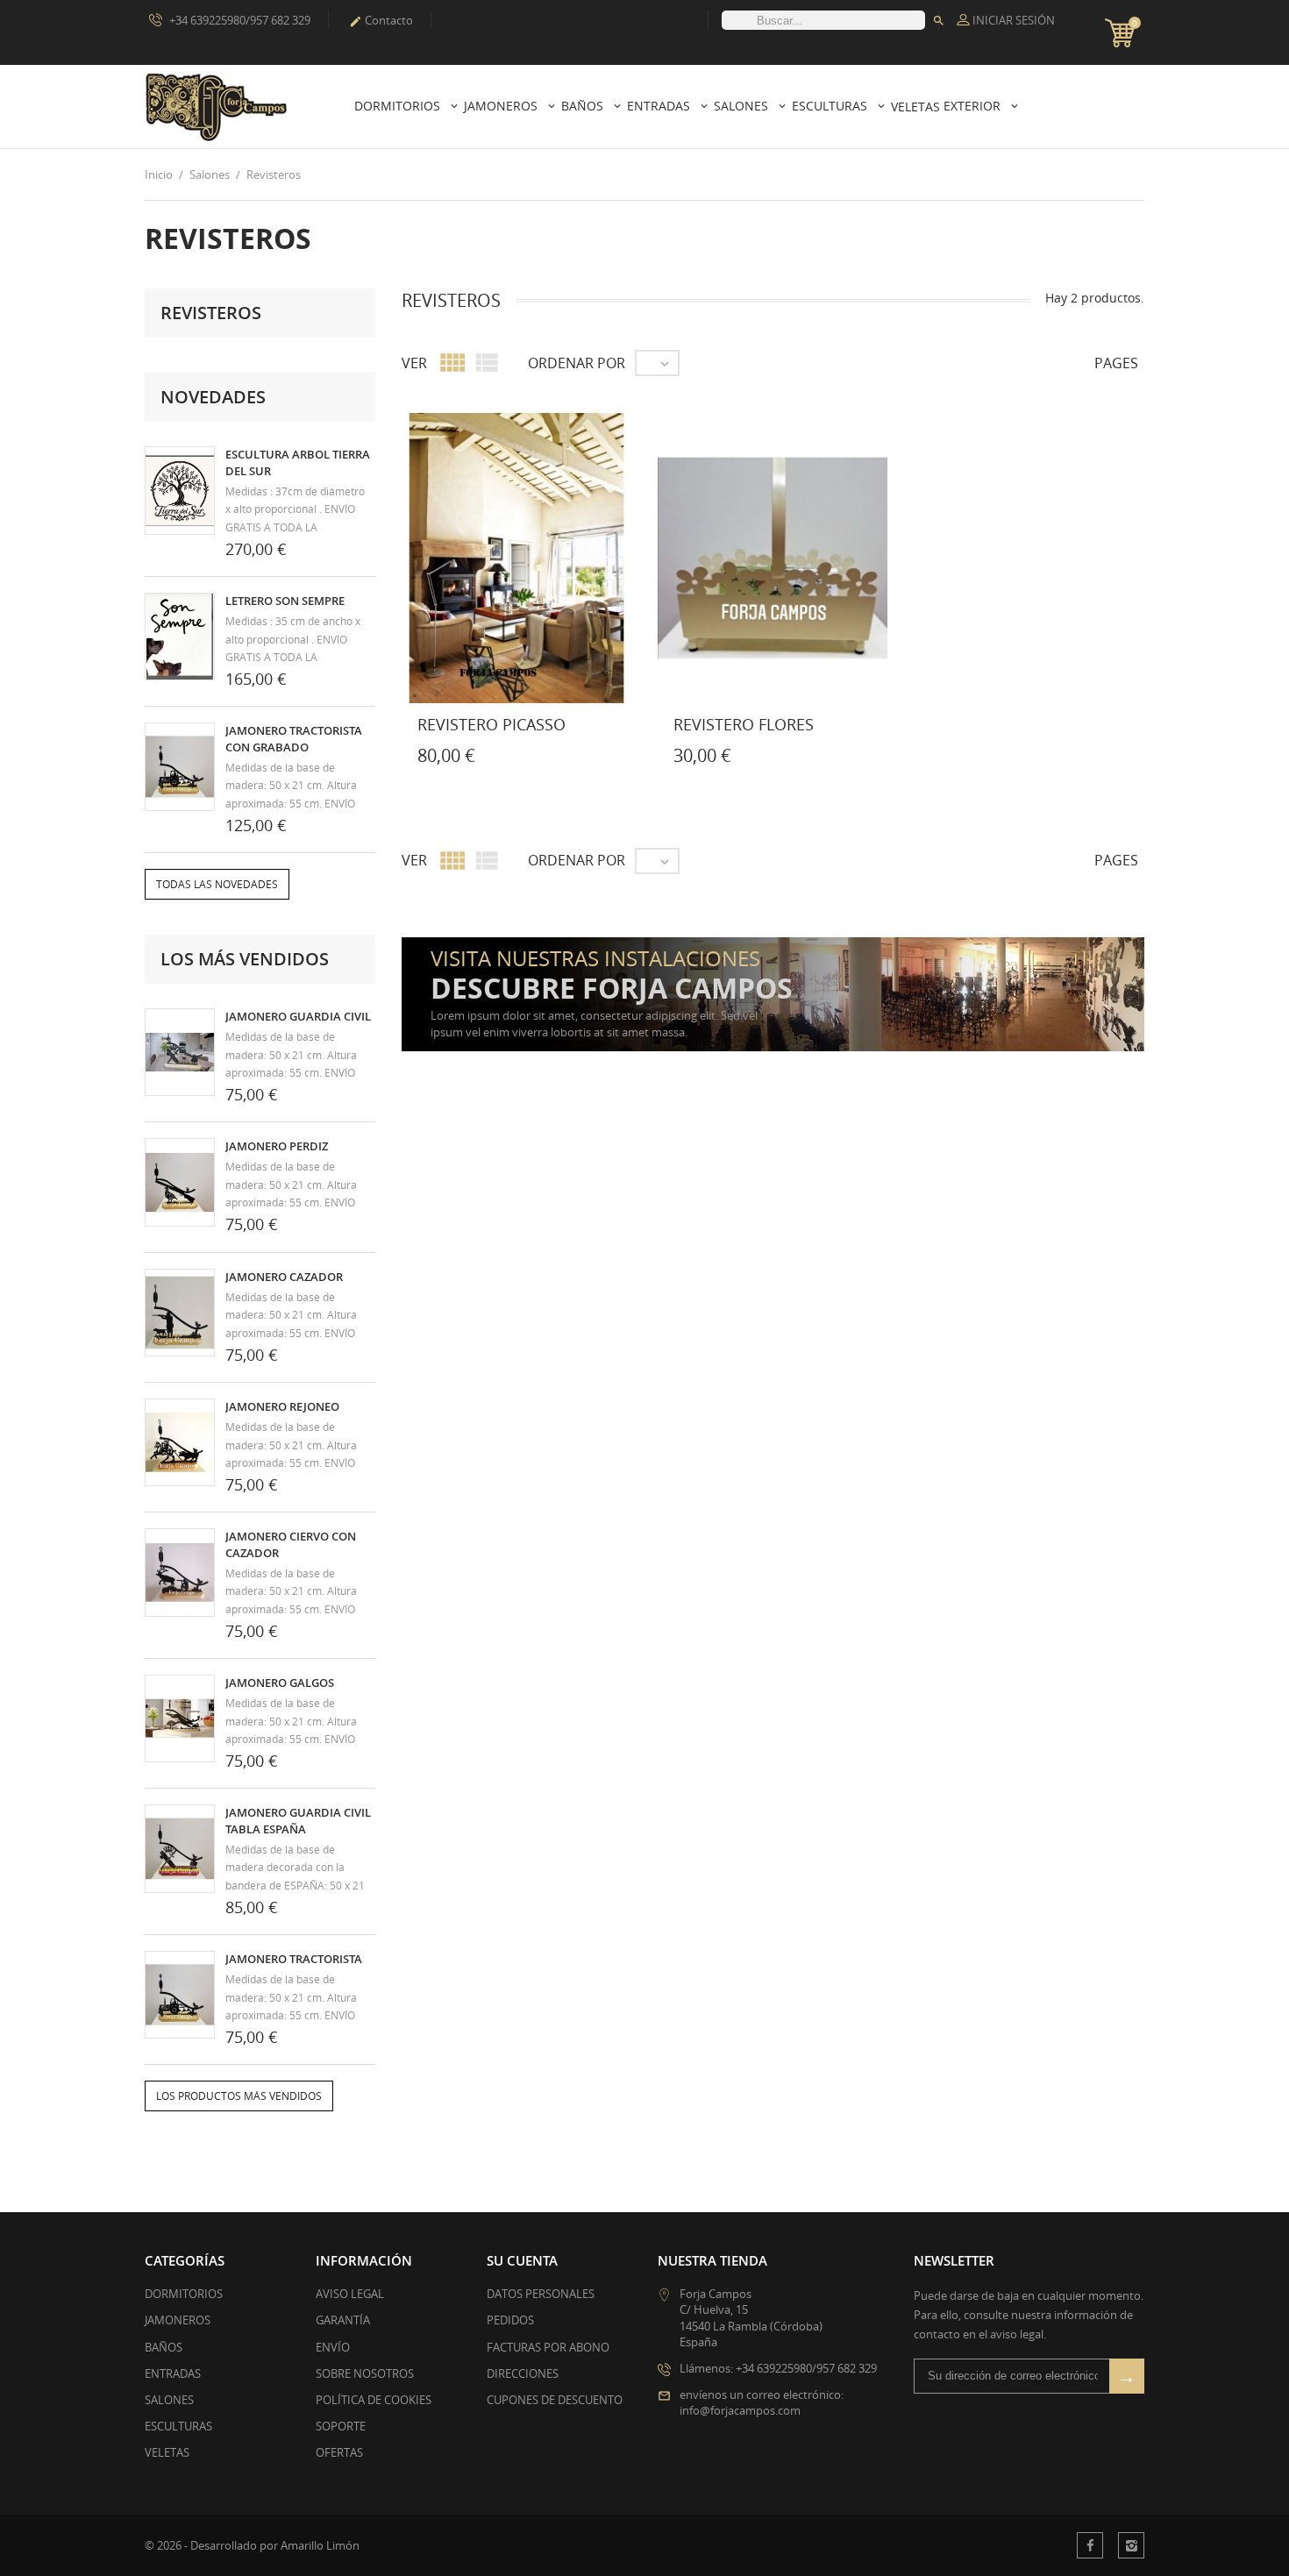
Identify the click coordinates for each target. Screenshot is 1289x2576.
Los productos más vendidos (239, 2096)
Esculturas (831, 106)
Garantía (343, 2320)
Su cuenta (522, 2260)
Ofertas (339, 2452)
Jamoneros (502, 106)
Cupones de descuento (555, 2400)
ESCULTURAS (178, 2426)
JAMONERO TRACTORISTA (294, 1959)
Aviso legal (350, 2294)
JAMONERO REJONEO (282, 1406)
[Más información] (538, 759)
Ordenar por (577, 363)
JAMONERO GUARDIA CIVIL (298, 1016)
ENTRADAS (173, 2373)
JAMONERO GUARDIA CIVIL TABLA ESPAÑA (298, 1820)
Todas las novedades (217, 884)
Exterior (974, 106)
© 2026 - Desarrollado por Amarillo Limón (252, 2545)
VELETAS (167, 2452)
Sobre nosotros (365, 2373)
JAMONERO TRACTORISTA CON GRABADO (294, 738)
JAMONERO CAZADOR (284, 1277)
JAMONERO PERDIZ (277, 1146)
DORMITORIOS (184, 2294)
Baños (584, 106)
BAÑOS (164, 2347)
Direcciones (523, 2373)
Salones (743, 106)
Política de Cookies (374, 2400)
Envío (333, 2347)
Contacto (381, 20)
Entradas (660, 106)
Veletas (915, 107)
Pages (1116, 363)
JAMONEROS (178, 2320)
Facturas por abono (548, 2347)
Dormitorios (399, 106)
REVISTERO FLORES (744, 724)
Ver (414, 363)
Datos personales (541, 2294)
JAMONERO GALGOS (280, 1683)
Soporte (341, 2426)
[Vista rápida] (499, 759)
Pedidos (510, 2320)
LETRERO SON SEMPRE (285, 601)
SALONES (169, 2400)
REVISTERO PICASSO (491, 724)
